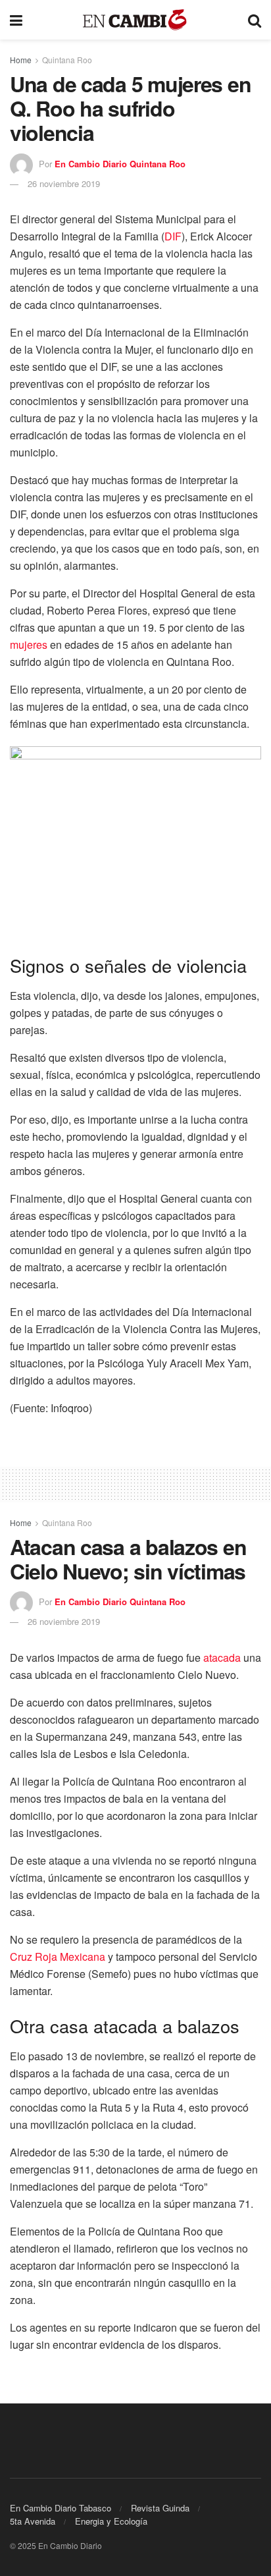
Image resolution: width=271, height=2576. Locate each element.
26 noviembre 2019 (64, 183)
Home (21, 60)
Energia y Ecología (111, 2521)
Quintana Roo (67, 60)
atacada (222, 1658)
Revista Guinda (160, 2508)
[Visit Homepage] (135, 20)
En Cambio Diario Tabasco (61, 2508)
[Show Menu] (16, 20)
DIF (173, 236)
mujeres (29, 644)
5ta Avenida (33, 2521)
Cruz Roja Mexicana (58, 1957)
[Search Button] (255, 20)
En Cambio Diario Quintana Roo (120, 164)
